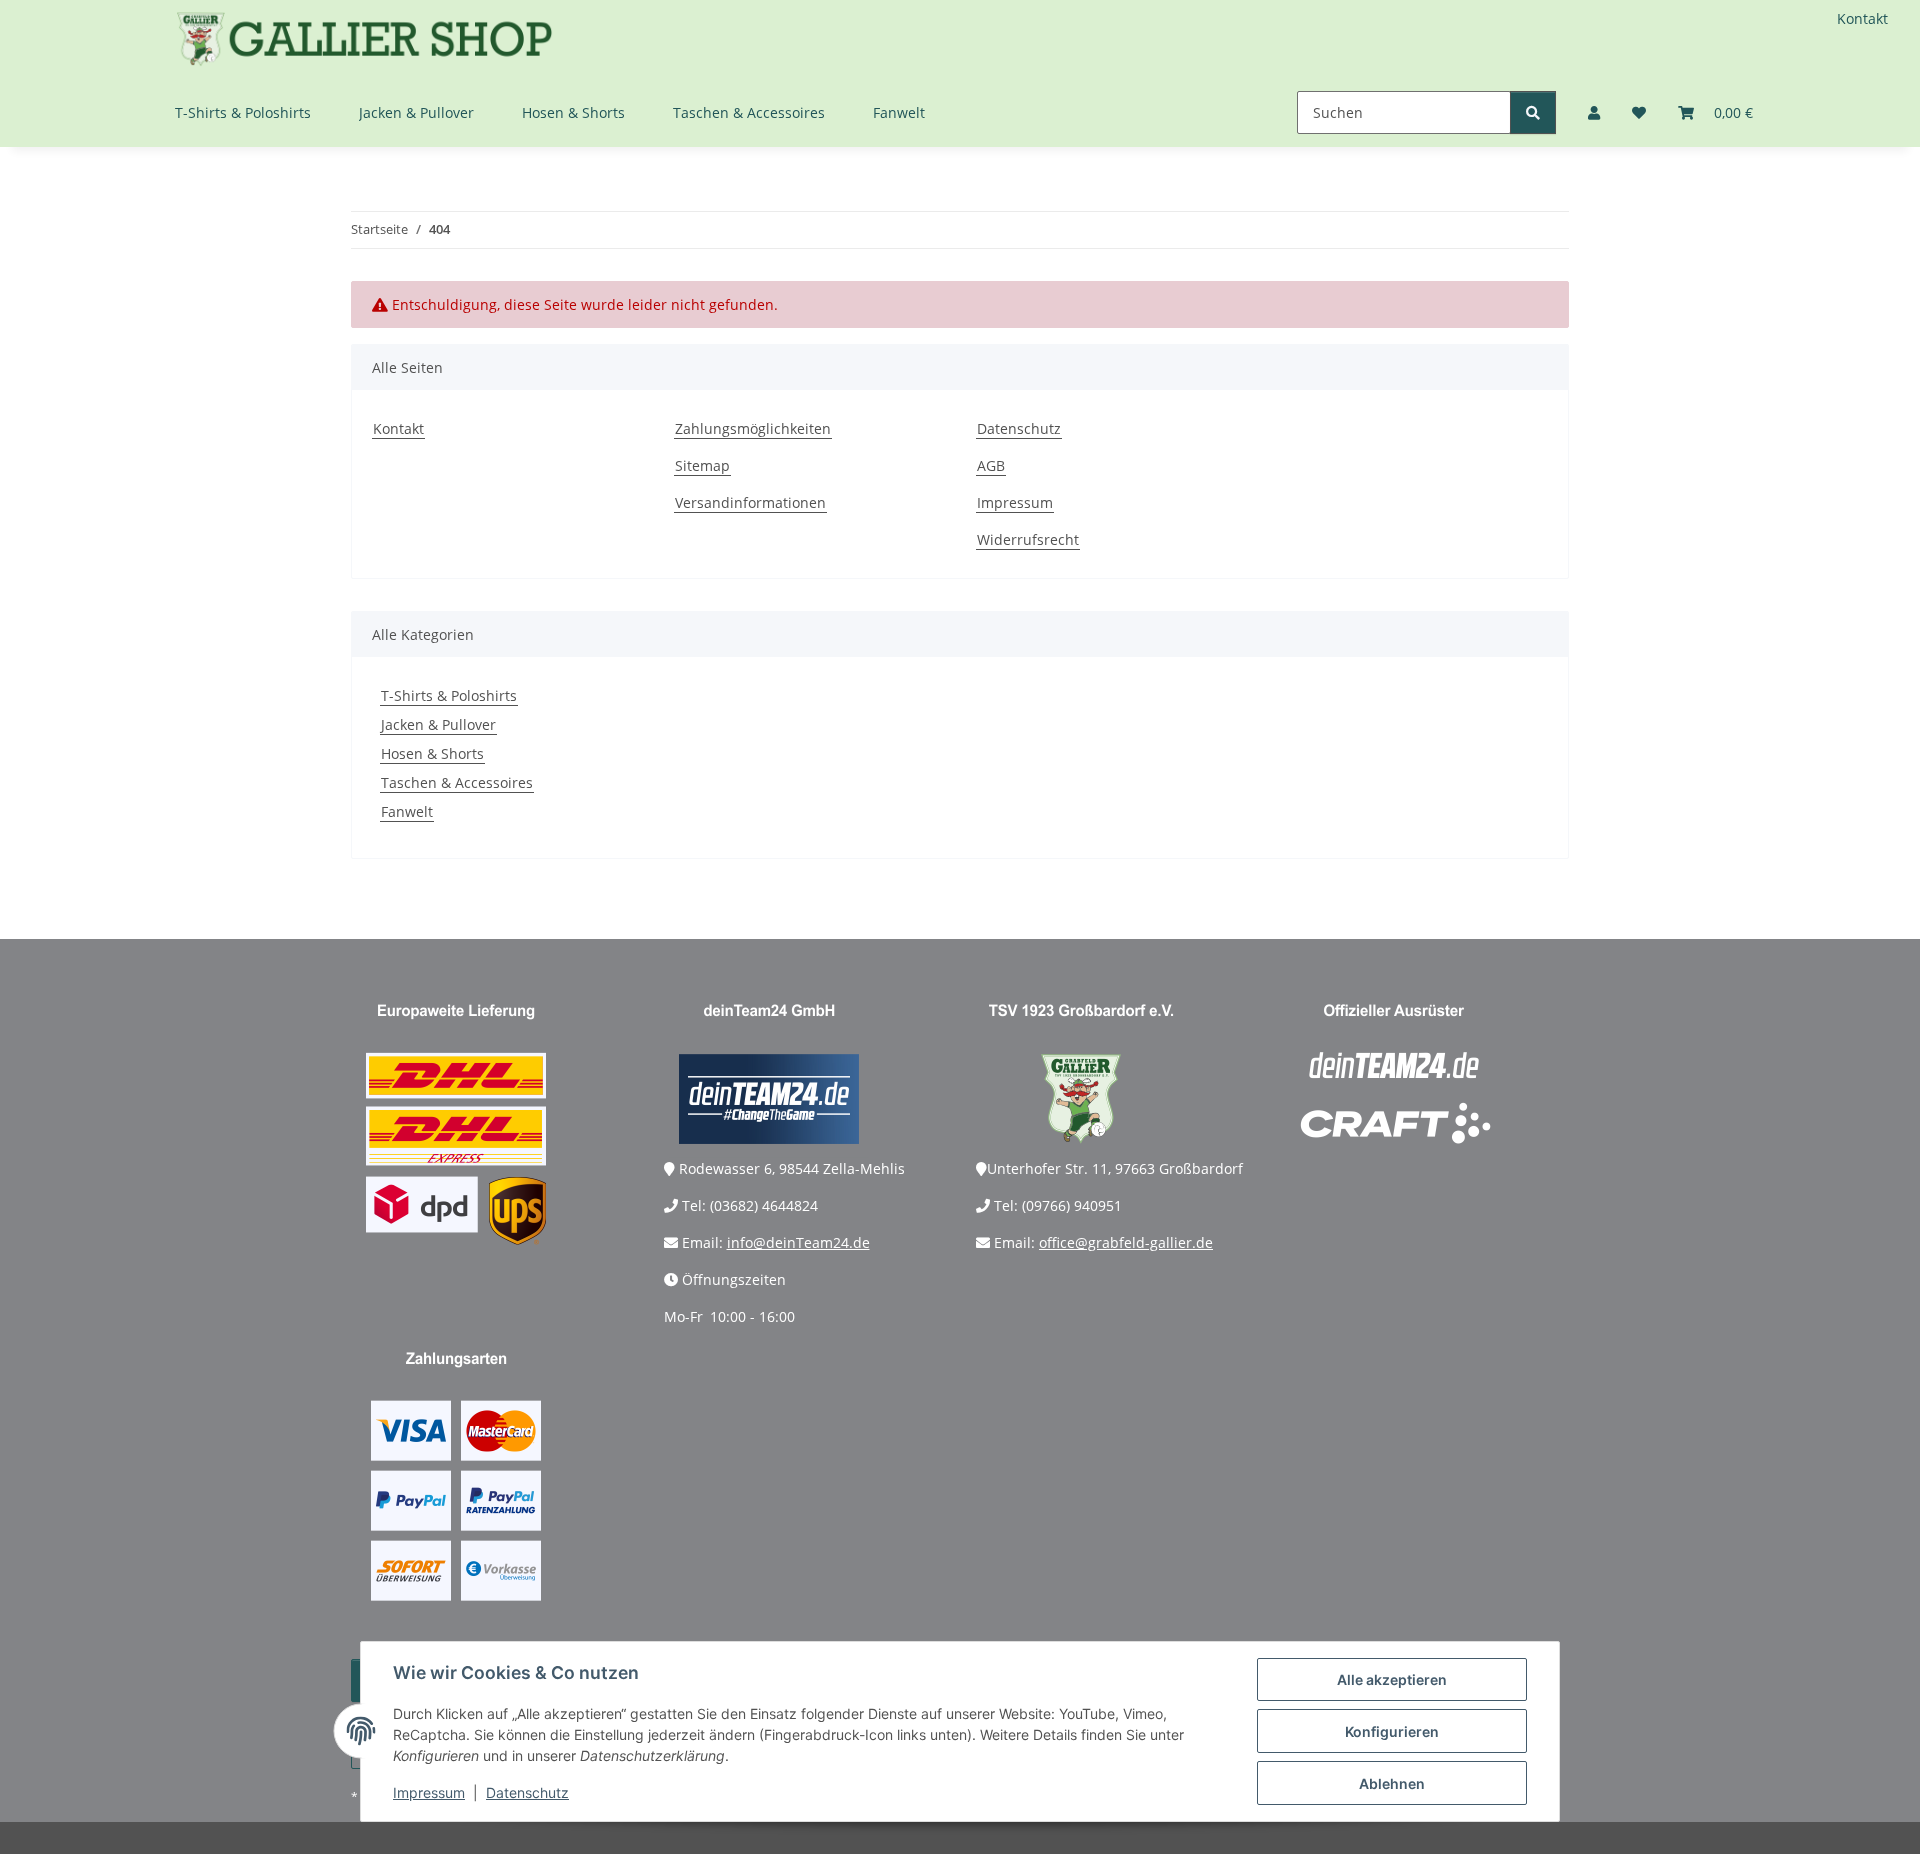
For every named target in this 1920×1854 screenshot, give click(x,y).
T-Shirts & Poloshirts (449, 695)
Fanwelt (407, 811)
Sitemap (702, 465)
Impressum (429, 1792)
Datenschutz (527, 1792)
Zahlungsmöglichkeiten (753, 428)
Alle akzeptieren (1392, 1679)
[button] (1594, 112)
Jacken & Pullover (438, 724)
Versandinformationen (750, 502)
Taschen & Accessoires (457, 782)
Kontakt (1862, 18)
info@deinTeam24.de (798, 1242)
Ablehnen (1392, 1783)
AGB (991, 465)
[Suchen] (1533, 112)
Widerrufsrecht (1028, 539)
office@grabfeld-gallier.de (1126, 1242)
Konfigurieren (1392, 1731)
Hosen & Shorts (432, 753)
